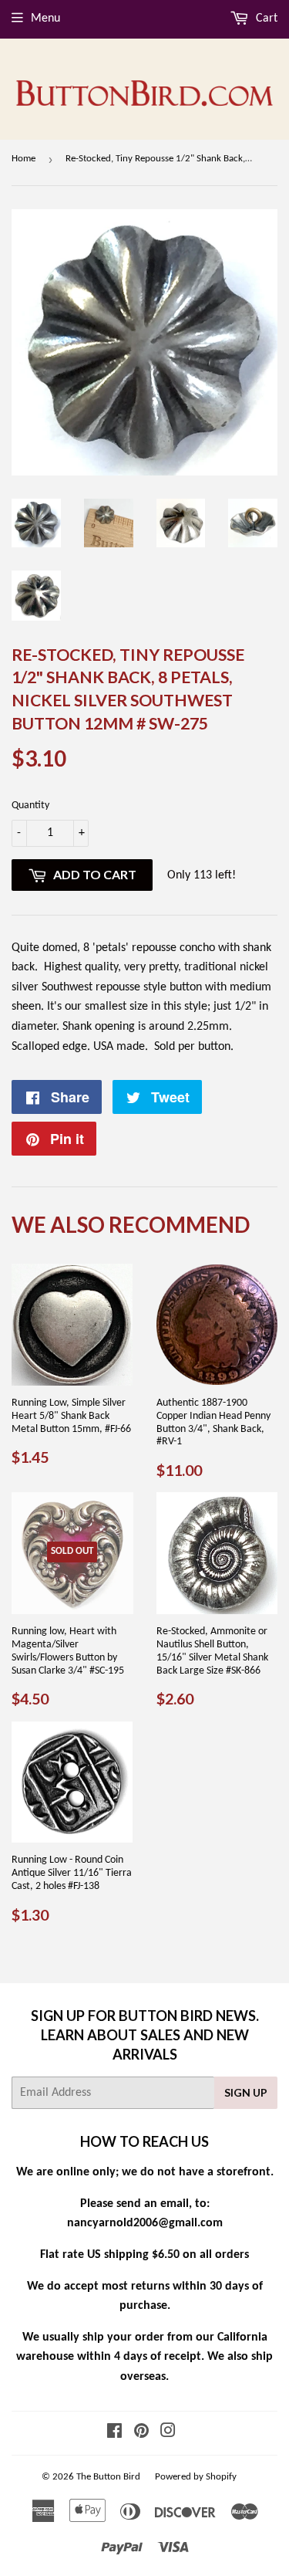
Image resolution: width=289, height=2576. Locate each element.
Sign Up (246, 2092)
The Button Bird (108, 2477)
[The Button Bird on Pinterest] (141, 2433)
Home (24, 159)
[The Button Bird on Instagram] (168, 2433)
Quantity (30, 806)
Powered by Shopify (196, 2477)
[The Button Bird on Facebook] (114, 2433)
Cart (265, 19)
